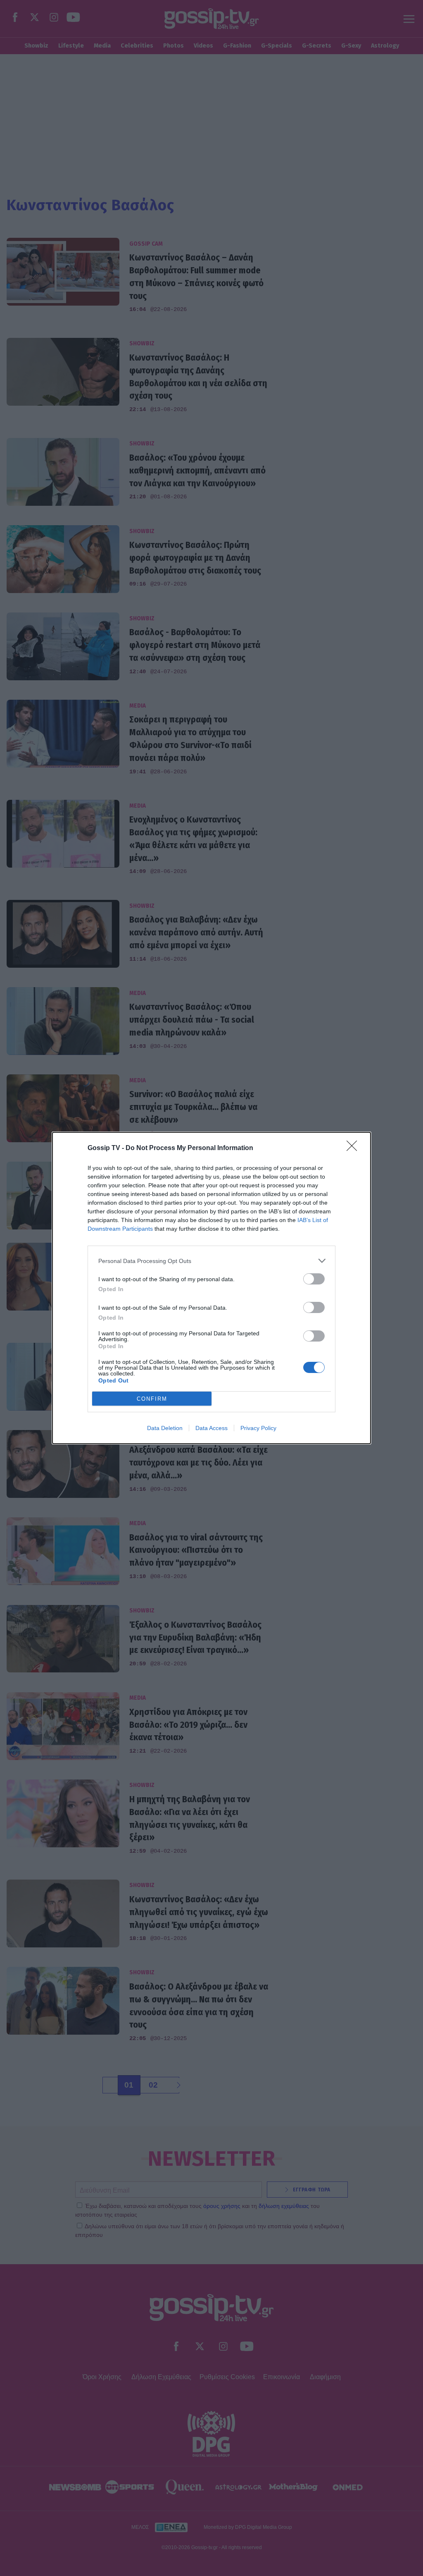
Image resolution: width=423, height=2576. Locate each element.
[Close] (354, 1148)
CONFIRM (152, 1399)
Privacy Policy (258, 1428)
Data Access (211, 1428)
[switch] (314, 1279)
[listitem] (211, 1261)
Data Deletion (165, 1428)
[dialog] (211, 1288)
